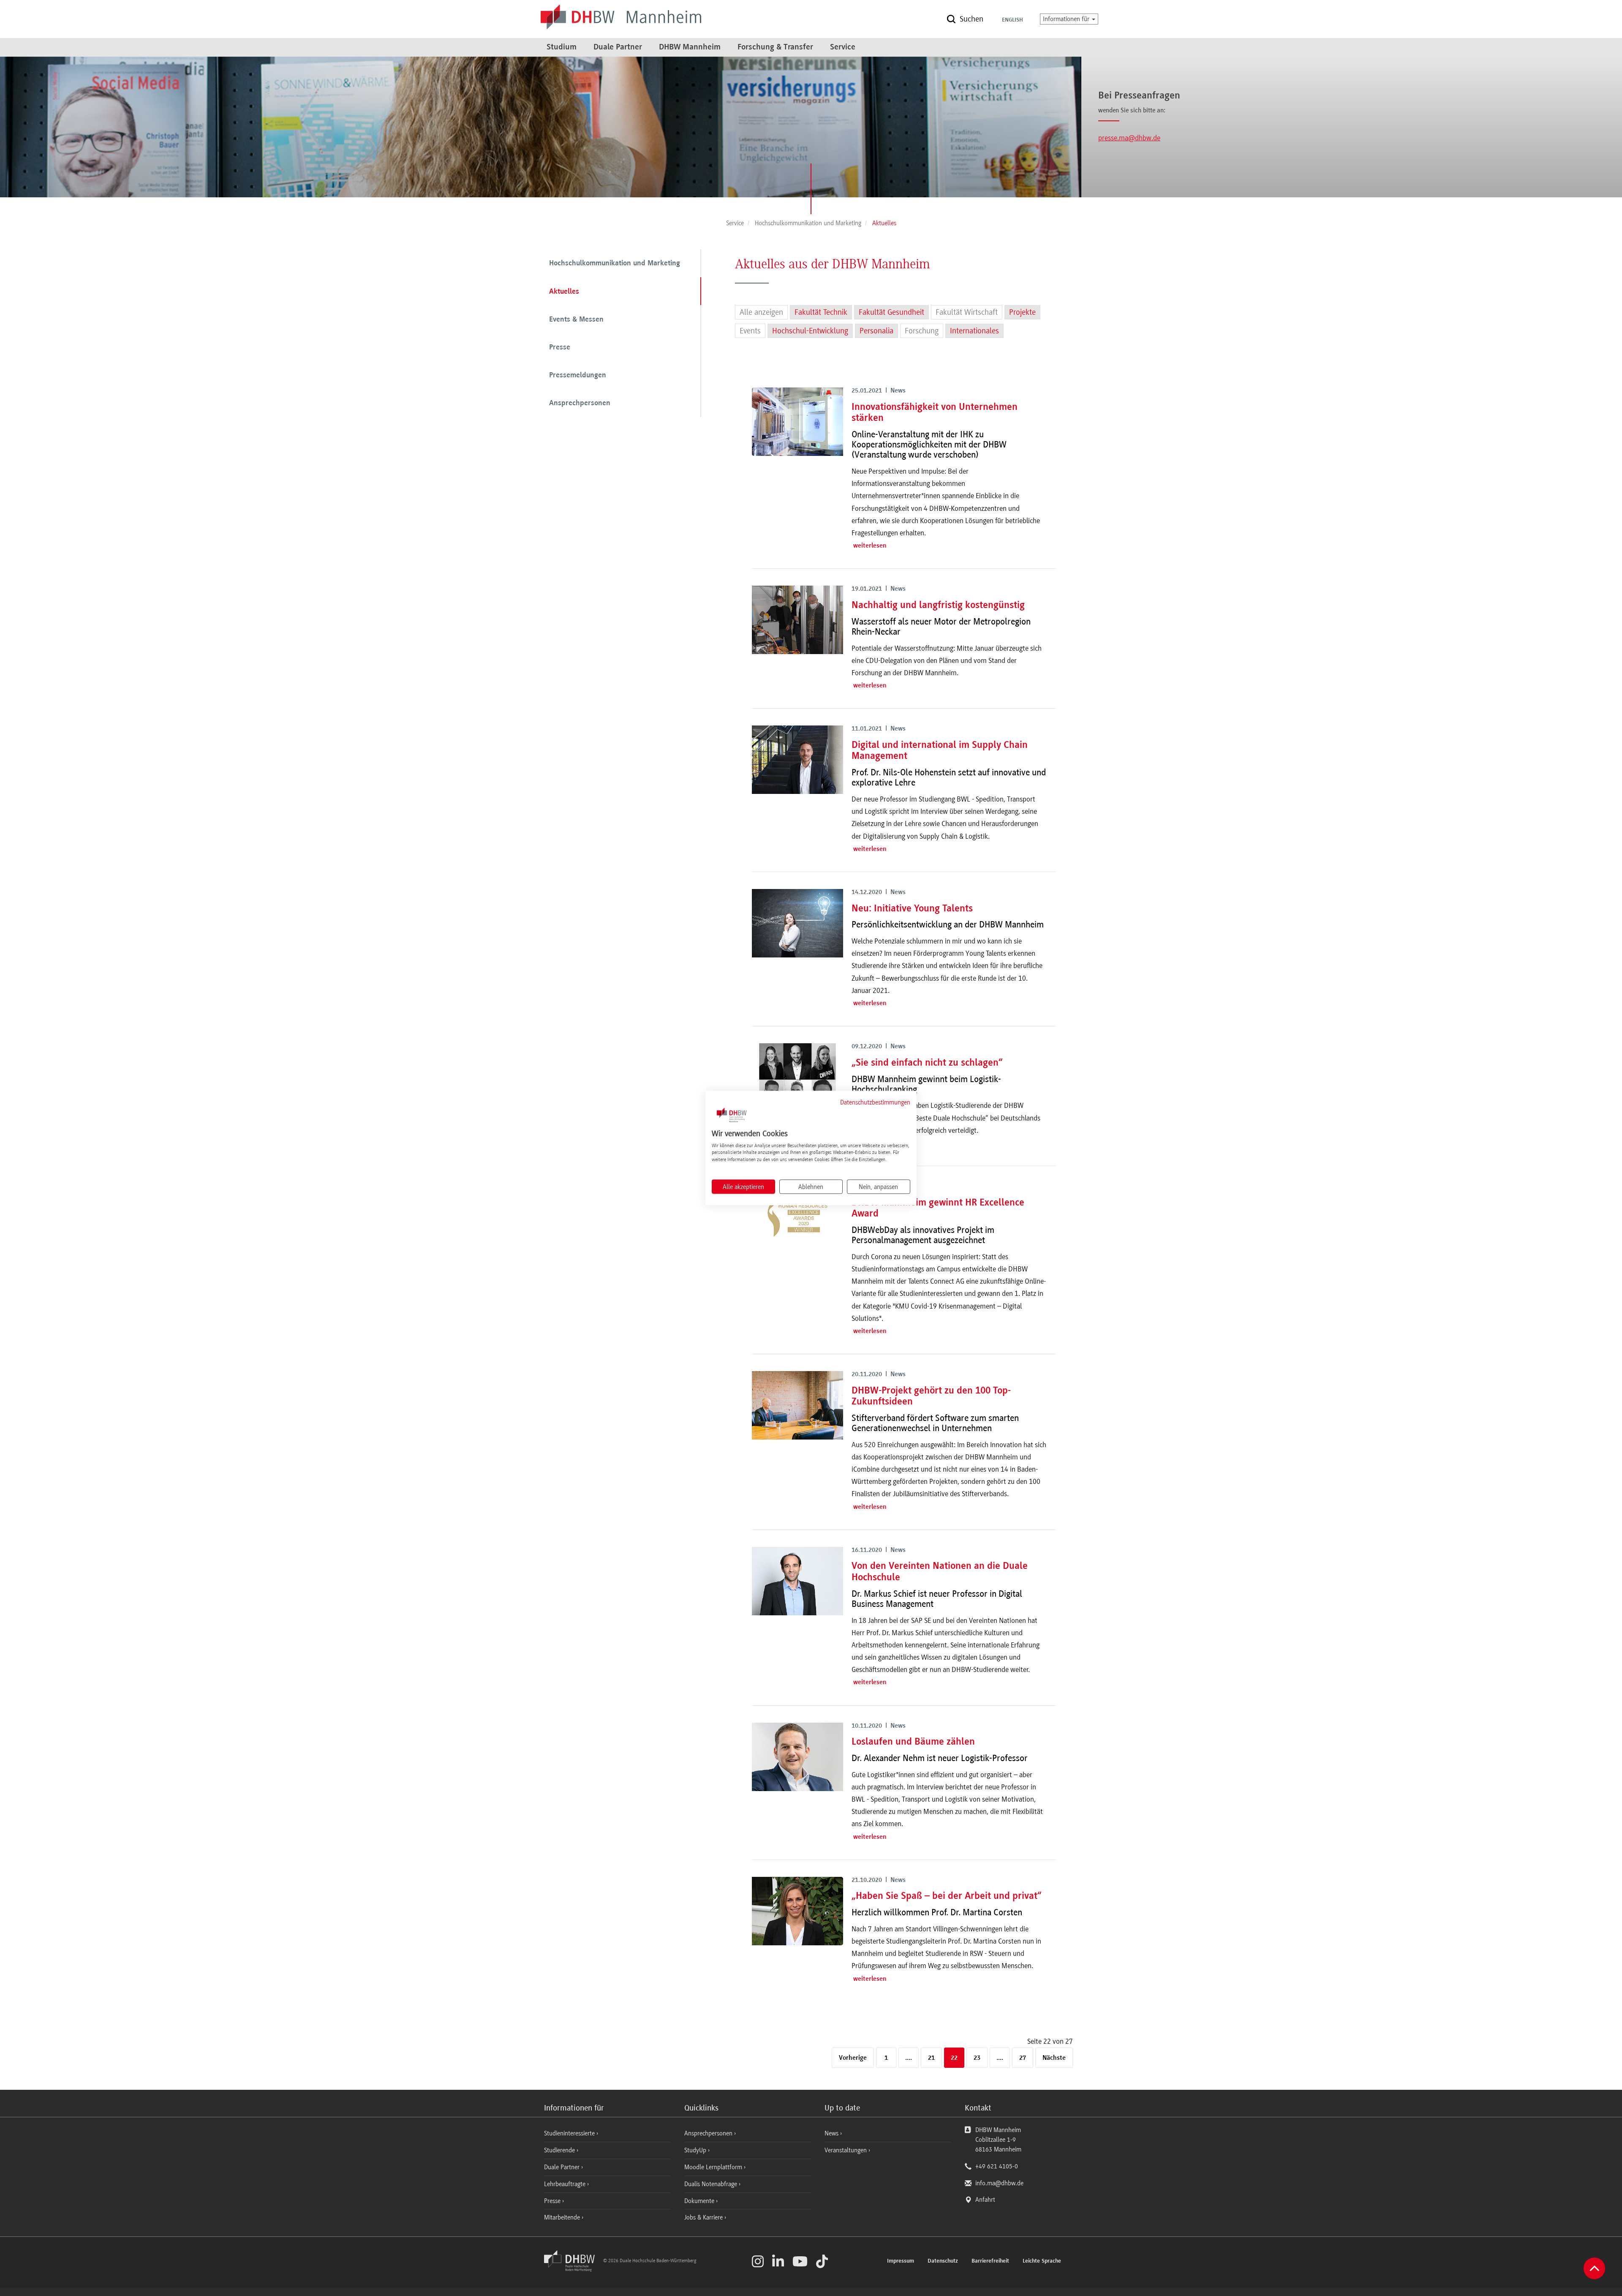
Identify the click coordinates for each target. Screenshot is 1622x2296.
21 (931, 2058)
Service (843, 47)
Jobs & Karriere (704, 2217)
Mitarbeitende (563, 2217)
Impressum (901, 2261)
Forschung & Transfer (775, 47)
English (1012, 20)
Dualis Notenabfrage (712, 2184)
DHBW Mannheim (690, 47)
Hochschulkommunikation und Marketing (615, 264)
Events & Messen (576, 320)
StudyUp (696, 2150)
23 (977, 2058)
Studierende (560, 2150)
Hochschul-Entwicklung (810, 331)
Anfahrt (985, 2200)
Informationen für (1067, 19)
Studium (562, 47)
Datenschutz (943, 2261)
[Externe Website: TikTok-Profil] (822, 2261)
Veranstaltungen (846, 2150)
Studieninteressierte (570, 2133)
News (831, 2133)
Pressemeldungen (578, 376)
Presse (560, 348)
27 (1023, 2058)
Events (750, 331)
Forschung (922, 331)
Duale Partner (618, 47)
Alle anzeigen (761, 312)
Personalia (876, 331)
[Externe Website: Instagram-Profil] (758, 2261)
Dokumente (700, 2201)
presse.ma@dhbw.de (1129, 138)
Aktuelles (564, 292)
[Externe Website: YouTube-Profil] (800, 2261)
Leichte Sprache (1042, 2261)
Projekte (1022, 312)
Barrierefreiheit (990, 2261)
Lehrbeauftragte (566, 2184)
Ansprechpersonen (580, 404)
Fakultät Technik (821, 312)
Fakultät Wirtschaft (967, 312)
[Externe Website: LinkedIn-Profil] (778, 2261)
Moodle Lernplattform (714, 2167)
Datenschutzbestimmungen (875, 1102)
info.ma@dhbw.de (999, 2183)
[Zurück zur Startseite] (573, 2269)
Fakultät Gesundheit (891, 312)
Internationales (974, 331)
